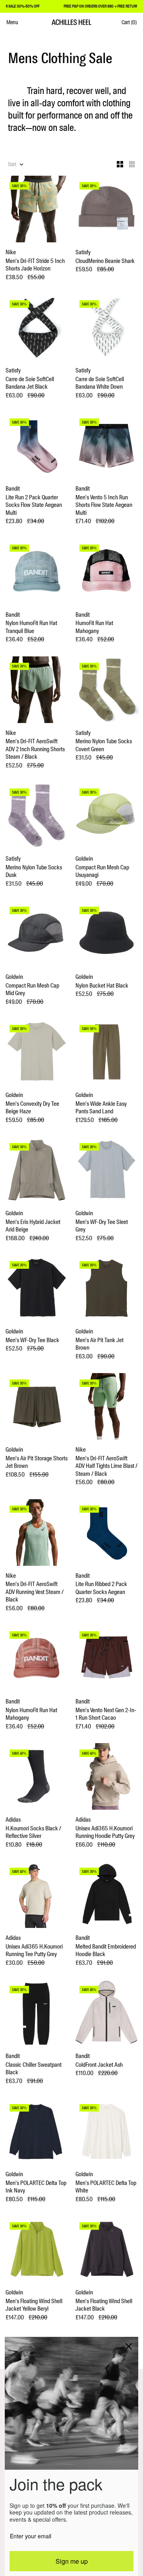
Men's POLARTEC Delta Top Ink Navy (36, 2187)
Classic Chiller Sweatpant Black (34, 2069)
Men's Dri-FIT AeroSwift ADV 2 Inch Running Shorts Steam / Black (35, 749)
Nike (11, 252)
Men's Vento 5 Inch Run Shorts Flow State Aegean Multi (104, 505)
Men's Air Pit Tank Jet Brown (100, 1344)
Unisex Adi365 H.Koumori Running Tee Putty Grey (34, 1951)
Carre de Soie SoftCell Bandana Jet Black (30, 383)
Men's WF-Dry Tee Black (32, 1340)
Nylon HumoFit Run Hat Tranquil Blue (31, 627)
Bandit (13, 489)
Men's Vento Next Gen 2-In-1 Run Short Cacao (106, 1714)
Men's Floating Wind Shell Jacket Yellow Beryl (34, 2305)
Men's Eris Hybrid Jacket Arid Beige (33, 1226)
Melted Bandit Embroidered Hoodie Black (106, 1951)
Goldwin (84, 859)
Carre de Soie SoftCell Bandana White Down (100, 383)
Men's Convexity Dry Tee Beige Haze (32, 1108)
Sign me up (72, 2561)
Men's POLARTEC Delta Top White (106, 2187)
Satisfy (83, 252)
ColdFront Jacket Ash (99, 2065)
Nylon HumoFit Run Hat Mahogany (31, 1714)
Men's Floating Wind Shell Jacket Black (104, 2305)
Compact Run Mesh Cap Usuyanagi (102, 872)
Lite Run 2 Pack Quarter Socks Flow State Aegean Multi (34, 505)
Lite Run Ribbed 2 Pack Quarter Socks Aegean (101, 1588)
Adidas (13, 1820)
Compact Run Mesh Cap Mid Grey (32, 990)
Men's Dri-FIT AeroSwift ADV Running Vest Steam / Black (35, 1592)
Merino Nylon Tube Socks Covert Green (104, 745)
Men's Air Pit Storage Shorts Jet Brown (37, 1463)
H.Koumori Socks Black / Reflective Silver (33, 1833)
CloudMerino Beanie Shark (105, 261)
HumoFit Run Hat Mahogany (94, 627)
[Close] (129, 2346)
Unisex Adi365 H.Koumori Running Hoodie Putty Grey (105, 1833)
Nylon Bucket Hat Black (102, 986)
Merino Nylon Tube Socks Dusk (34, 872)
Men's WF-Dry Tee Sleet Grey (102, 1226)
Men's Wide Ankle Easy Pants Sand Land (101, 1108)
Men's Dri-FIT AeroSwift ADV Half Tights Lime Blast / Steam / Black (106, 1466)
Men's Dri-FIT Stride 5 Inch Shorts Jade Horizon (35, 265)
